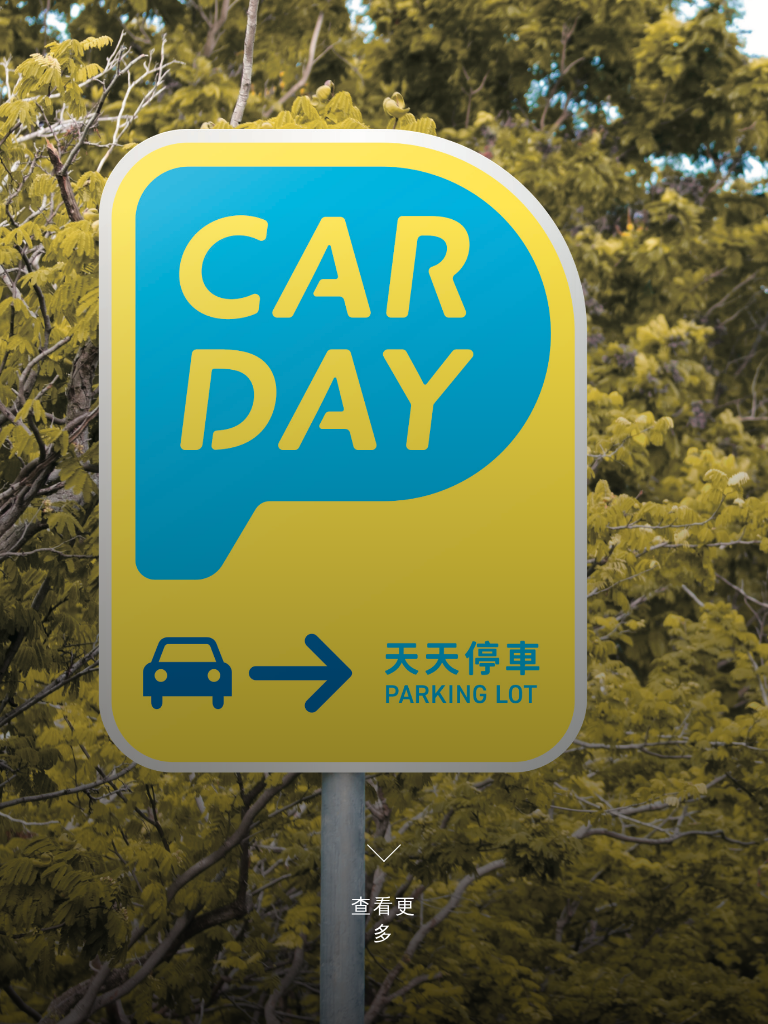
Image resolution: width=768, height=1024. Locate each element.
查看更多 (384, 919)
